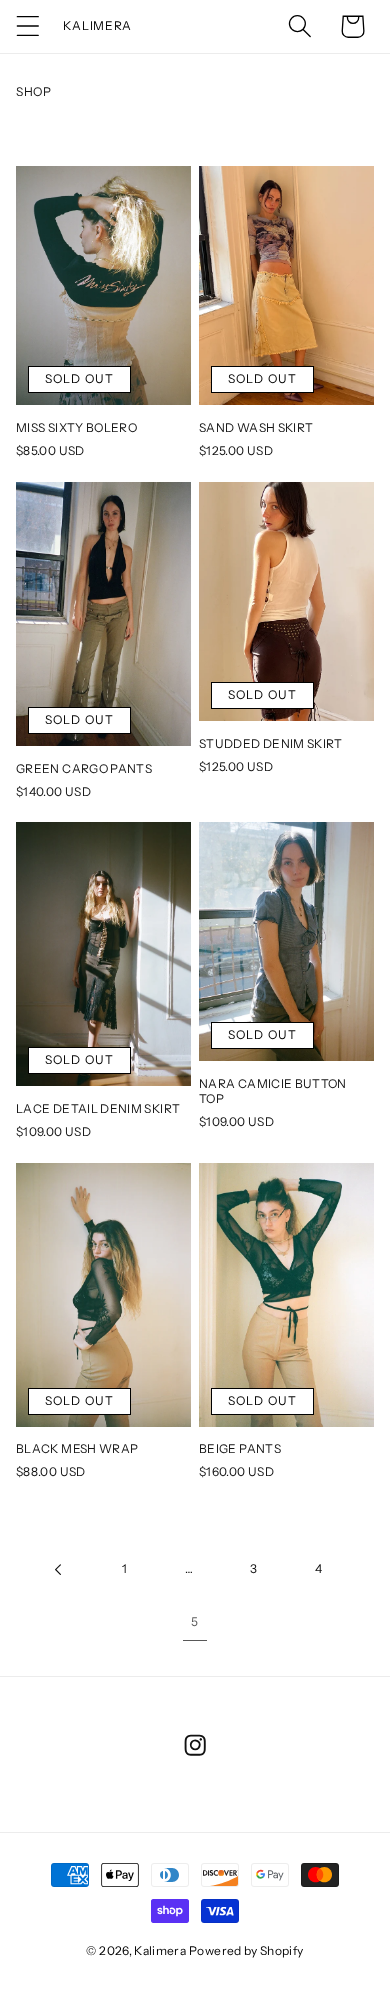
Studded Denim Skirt (271, 744)
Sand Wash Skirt (256, 428)
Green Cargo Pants (84, 769)
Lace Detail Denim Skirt (98, 1109)
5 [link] (194, 1621)
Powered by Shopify (246, 1950)
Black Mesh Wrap (77, 1449)
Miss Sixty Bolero (76, 428)
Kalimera (160, 1950)
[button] (28, 26)
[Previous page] (59, 1569)
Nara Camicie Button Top (273, 1091)
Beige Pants (240, 1449)
